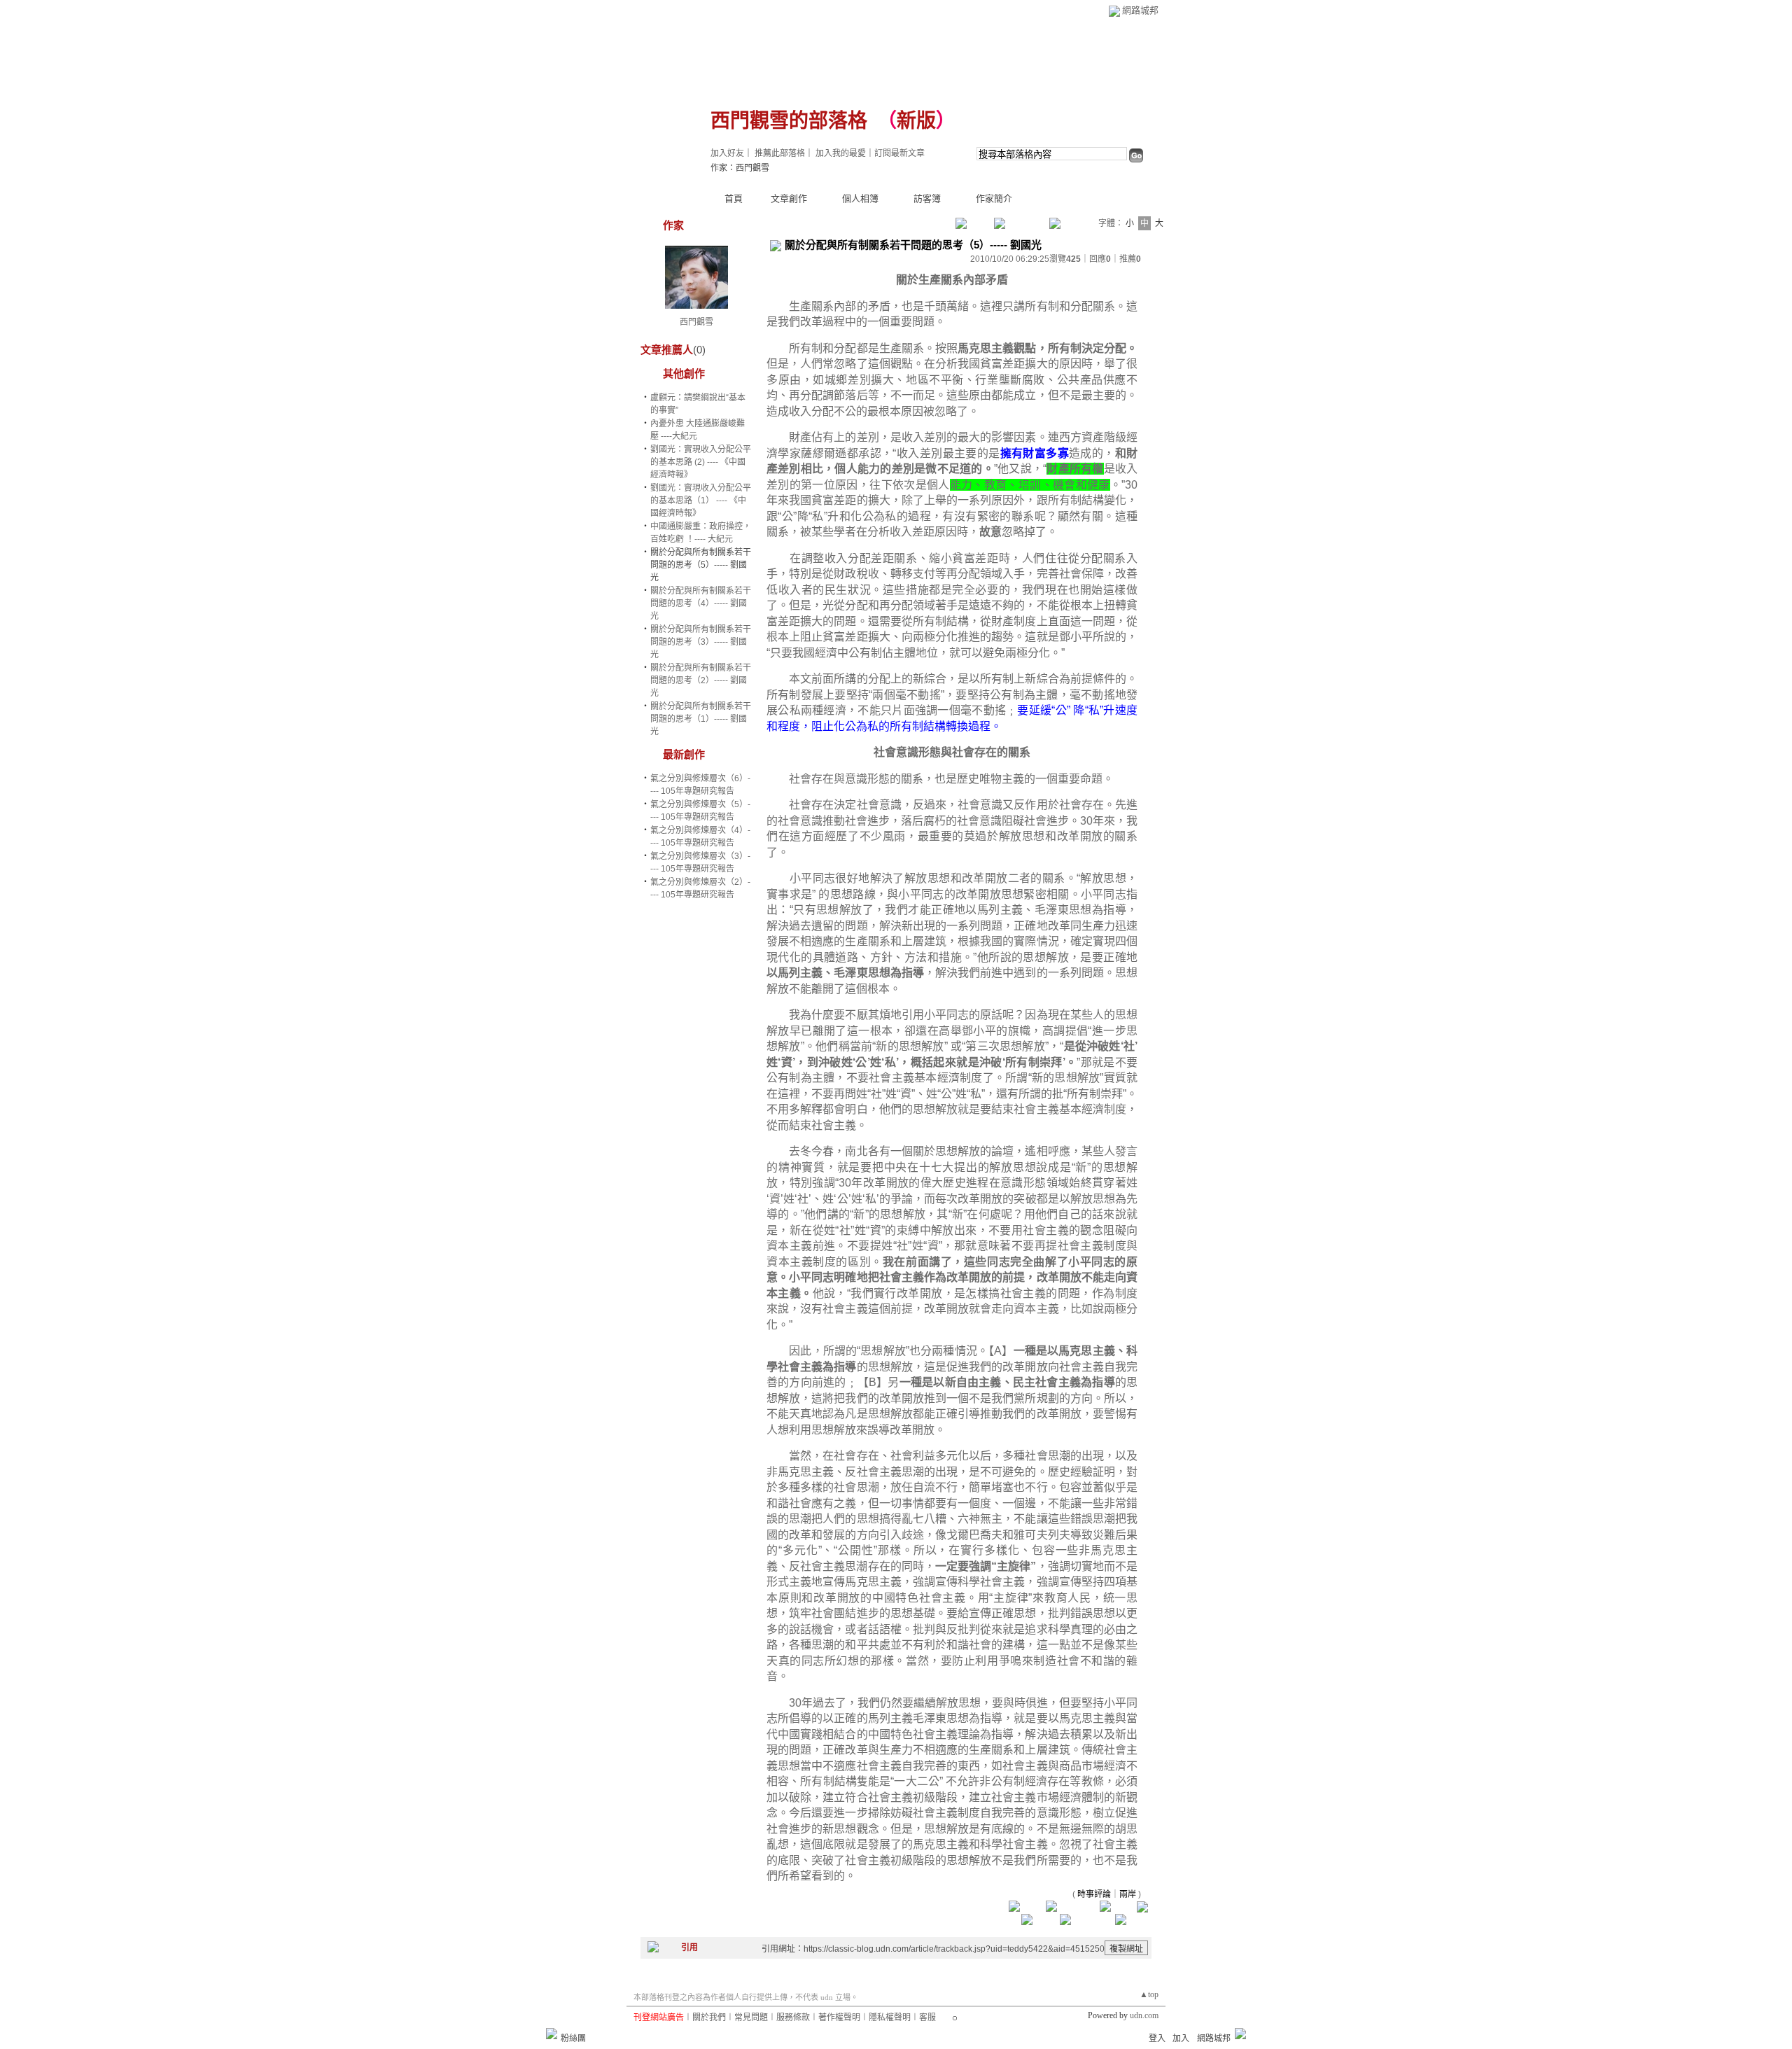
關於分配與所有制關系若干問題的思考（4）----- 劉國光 (701, 603)
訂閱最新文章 (899, 153)
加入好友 (727, 153)
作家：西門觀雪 (740, 168)
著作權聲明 (839, 2017)
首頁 (734, 198)
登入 (1157, 2038)
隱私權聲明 (890, 2017)
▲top (1149, 1994)
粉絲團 (573, 2038)
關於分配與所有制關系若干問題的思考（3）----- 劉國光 (701, 642)
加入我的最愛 (841, 153)
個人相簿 (860, 198)
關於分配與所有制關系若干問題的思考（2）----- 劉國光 (701, 680)
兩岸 (1128, 1894)
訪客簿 (927, 198)
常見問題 (751, 2017)
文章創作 (789, 198)
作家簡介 (994, 198)
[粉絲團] (552, 2034)
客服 (927, 2017)
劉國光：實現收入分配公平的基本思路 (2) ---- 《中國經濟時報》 (701, 462)
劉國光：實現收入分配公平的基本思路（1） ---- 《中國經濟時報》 (701, 501)
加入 (1181, 2038)
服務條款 (793, 2017)
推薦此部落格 (780, 153)
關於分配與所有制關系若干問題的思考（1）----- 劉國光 (701, 719)
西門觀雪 (696, 322)
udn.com (1144, 2015)
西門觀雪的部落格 (789, 121)
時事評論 (1094, 1894)
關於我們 (709, 2017)
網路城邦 (1140, 10)
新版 (916, 121)
